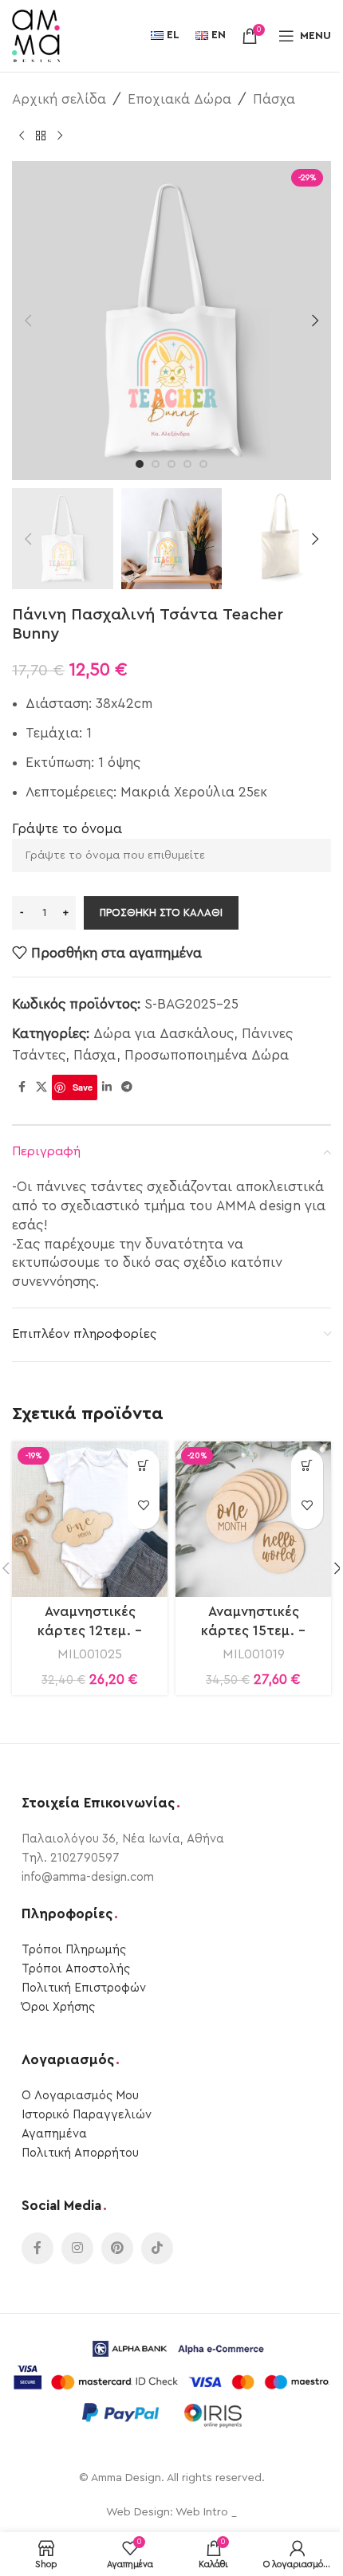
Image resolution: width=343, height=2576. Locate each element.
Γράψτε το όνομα (67, 829)
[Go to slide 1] (140, 464)
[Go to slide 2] (156, 464)
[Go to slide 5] (203, 464)
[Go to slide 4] (187, 464)
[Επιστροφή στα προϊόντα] (41, 136)
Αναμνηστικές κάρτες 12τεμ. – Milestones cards (90, 1631)
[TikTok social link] (157, 2248)
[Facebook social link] (22, 1087)
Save (83, 1087)
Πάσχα (274, 99)
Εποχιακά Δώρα (179, 99)
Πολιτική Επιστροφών (84, 1988)
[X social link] (41, 1087)
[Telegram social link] (127, 1087)
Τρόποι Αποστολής (76, 1969)
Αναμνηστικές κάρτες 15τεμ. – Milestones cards (253, 1631)
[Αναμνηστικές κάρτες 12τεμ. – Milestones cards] (90, 1519)
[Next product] (60, 136)
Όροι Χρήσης (58, 2007)
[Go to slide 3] (171, 464)
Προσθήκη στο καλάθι (161, 912)
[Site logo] (36, 35)
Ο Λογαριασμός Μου (80, 2096)
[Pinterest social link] (117, 2248)
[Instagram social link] (77, 2248)
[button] (28, 321)
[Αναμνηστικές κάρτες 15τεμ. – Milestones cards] (253, 1519)
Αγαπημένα (54, 2134)
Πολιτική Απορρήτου (80, 2153)
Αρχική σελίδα (59, 99)
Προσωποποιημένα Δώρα (207, 1055)
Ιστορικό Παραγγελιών (87, 2115)
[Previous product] (22, 136)
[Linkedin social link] (107, 1087)
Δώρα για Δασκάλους (164, 1034)
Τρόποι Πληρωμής (74, 1950)
